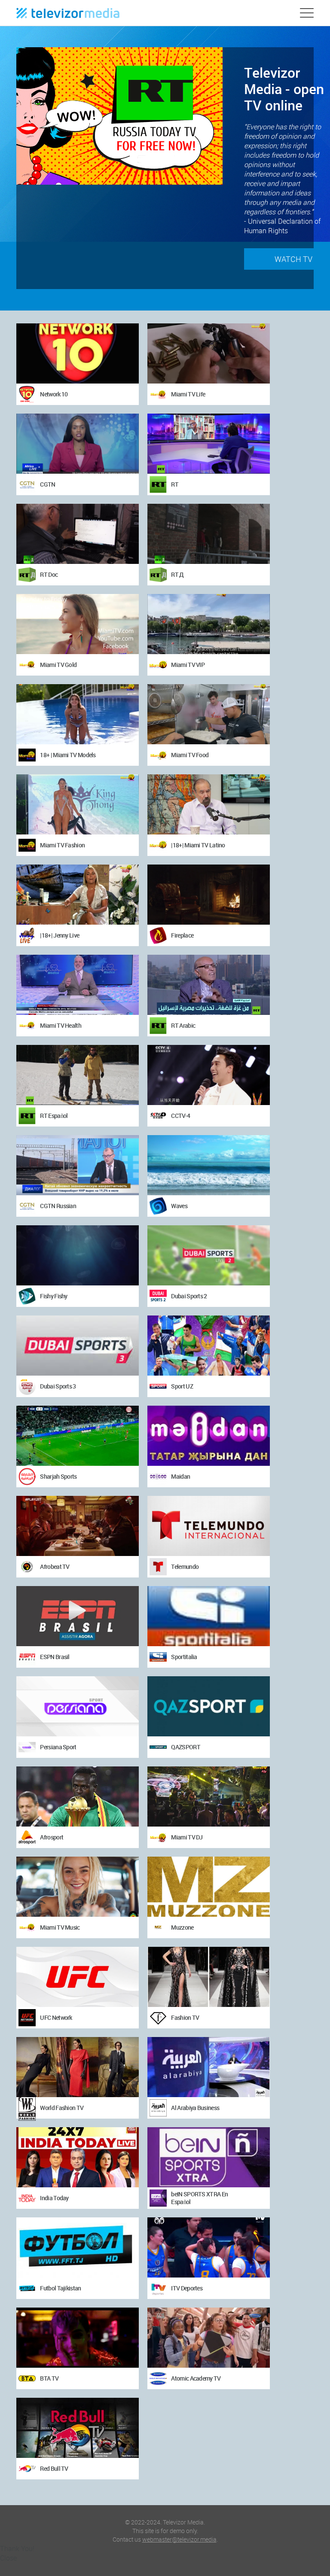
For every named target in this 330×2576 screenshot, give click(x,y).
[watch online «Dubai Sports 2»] (209, 1255)
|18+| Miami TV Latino (198, 845)
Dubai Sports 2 (189, 1296)
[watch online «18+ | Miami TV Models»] (78, 714)
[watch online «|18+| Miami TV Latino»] (209, 804)
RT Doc (49, 574)
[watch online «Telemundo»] (209, 1526)
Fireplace (182, 935)
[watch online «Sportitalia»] (209, 1616)
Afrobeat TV (55, 1567)
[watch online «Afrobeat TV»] (78, 1526)
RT (175, 484)
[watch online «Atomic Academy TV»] (209, 2338)
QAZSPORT (185, 1747)
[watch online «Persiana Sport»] (78, 1706)
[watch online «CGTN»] (78, 444)
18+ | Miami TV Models (68, 755)
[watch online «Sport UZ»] (209, 1346)
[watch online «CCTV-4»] (209, 1075)
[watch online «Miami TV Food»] (209, 714)
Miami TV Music (60, 1927)
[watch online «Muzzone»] (209, 1887)
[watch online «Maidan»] (209, 1436)
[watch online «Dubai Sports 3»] (78, 1346)
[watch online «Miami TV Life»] (209, 353)
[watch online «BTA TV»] (78, 2338)
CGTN (47, 484)
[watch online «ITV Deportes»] (209, 2247)
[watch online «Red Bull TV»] (78, 2428)
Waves (179, 1206)
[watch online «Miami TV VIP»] (209, 624)
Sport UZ (182, 1386)
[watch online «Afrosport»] (78, 1797)
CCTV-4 (180, 1116)
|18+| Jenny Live (60, 935)
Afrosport (52, 1837)
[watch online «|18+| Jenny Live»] (78, 895)
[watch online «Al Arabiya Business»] (209, 2067)
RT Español (54, 1116)
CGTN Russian (58, 1206)
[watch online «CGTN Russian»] (78, 1165)
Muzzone (182, 1927)
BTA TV (49, 2378)
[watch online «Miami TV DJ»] (209, 1797)
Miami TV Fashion (62, 845)
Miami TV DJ (187, 1837)
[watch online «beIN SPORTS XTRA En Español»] (209, 2157)
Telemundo (185, 1567)
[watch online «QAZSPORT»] (209, 1706)
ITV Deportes (187, 2288)
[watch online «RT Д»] (209, 534)
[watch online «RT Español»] (78, 1075)
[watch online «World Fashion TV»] (78, 2067)
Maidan (180, 1476)
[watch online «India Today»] (78, 2157)
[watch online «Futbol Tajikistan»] (78, 2247)
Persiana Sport (58, 1747)
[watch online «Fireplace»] (209, 895)
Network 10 (54, 394)
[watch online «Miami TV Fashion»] (78, 804)
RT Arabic (183, 1025)
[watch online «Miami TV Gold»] (78, 624)
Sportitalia (184, 1657)
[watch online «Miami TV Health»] (78, 985)
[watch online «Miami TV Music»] (78, 1887)
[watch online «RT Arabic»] (209, 985)
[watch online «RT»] (209, 444)
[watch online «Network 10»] (78, 353)
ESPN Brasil (55, 1657)
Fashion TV (185, 2017)
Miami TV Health (61, 1025)
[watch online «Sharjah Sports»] (78, 1436)
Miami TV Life (188, 394)
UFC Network (56, 2017)
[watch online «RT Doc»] (78, 534)
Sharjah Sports (58, 1476)
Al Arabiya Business (195, 2108)
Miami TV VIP (188, 665)
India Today (54, 2198)
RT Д (177, 574)
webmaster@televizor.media (179, 2539)
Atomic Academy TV (196, 2378)
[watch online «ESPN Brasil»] (78, 1616)
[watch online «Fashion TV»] (209, 1977)
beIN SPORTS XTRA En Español (199, 2198)
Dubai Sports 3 (58, 1386)
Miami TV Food (190, 755)
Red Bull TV (54, 2468)
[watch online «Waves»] (209, 1165)
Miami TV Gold (58, 665)
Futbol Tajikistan (60, 2288)
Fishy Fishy (53, 1296)
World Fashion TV (62, 2108)
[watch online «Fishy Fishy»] (78, 1255)
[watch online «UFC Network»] (78, 1977)
